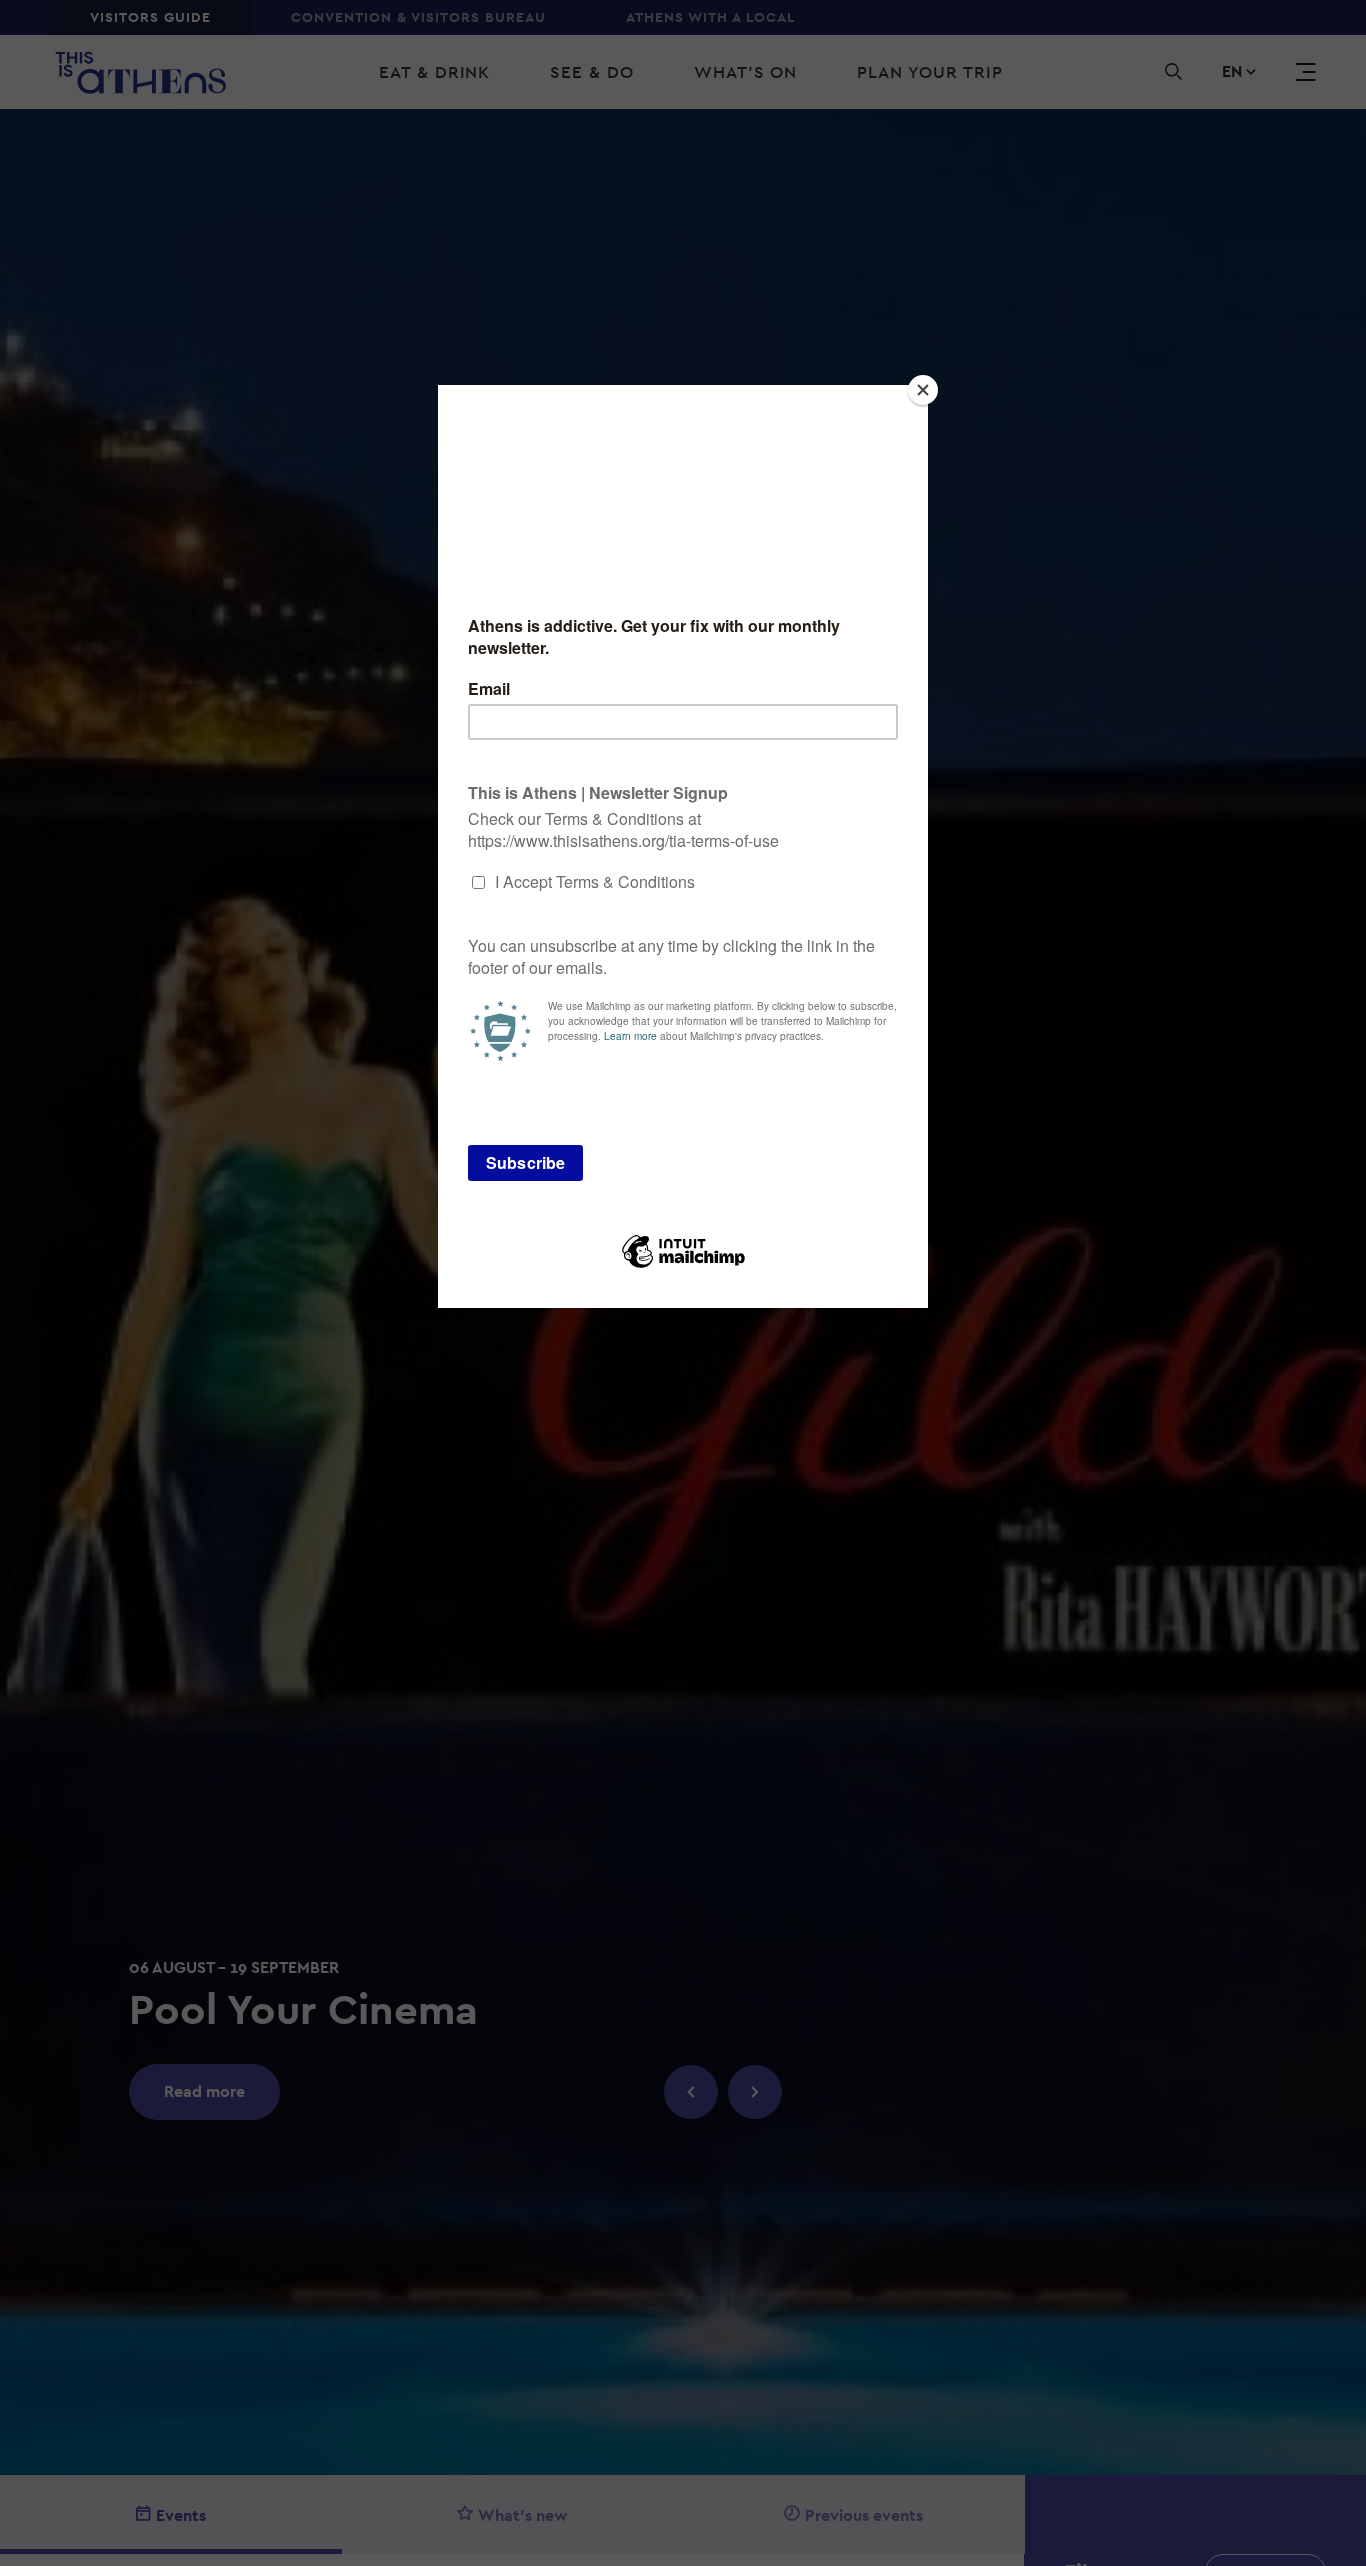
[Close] (923, 390)
